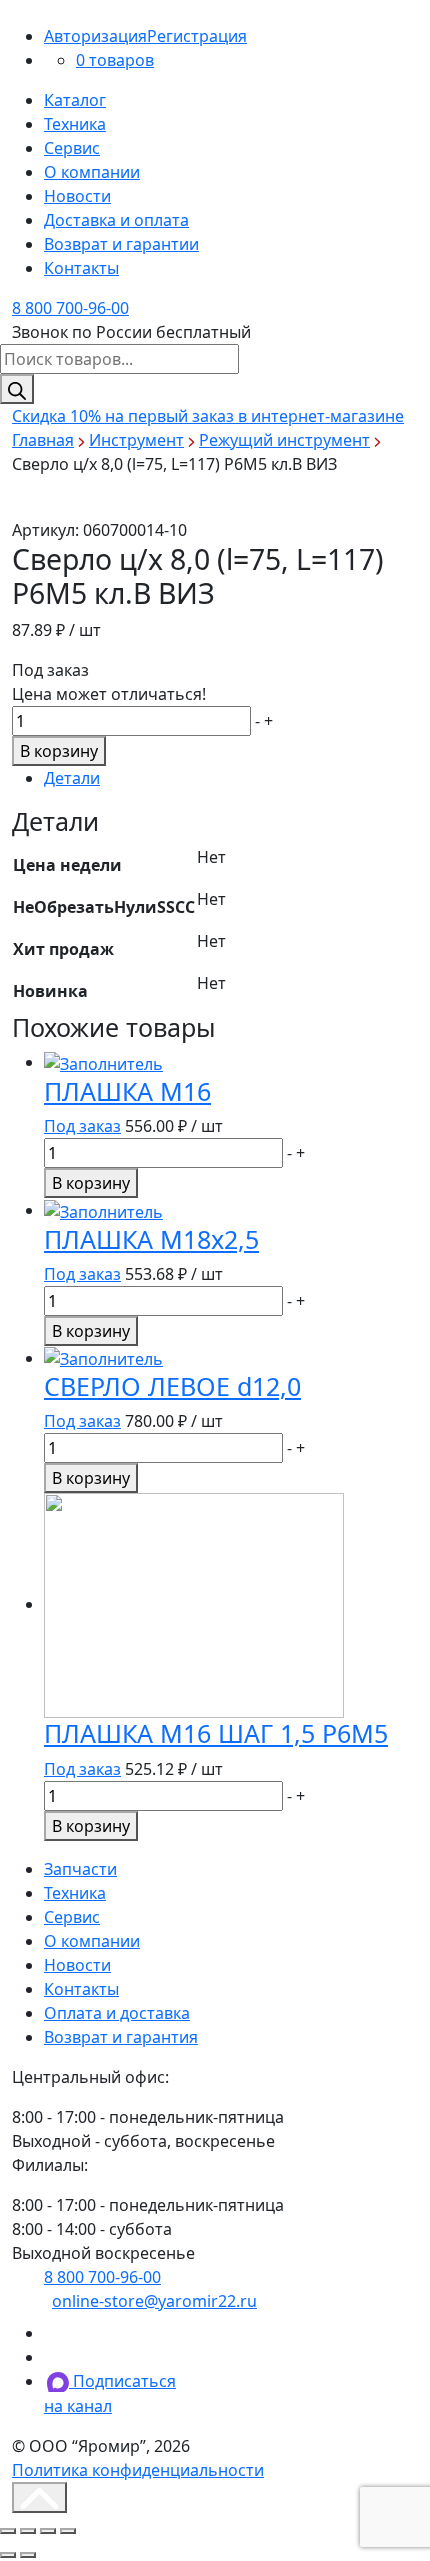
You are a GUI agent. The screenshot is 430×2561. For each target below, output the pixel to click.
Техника (75, 124)
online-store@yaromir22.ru (154, 2301)
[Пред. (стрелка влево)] (8, 2555)
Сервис (72, 148)
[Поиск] (17, 389)
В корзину (59, 751)
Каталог (75, 100)
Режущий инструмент (284, 440)
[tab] (231, 778)
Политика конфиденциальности (138, 2470)
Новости (77, 196)
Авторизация (95, 36)
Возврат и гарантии (121, 244)
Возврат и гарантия (121, 2037)
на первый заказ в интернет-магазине (208, 416)
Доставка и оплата (116, 220)
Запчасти (80, 1869)
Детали (72, 778)
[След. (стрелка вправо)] (28, 2555)
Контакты (81, 268)
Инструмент (136, 440)
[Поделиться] (28, 2531)
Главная (43, 440)
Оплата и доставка (117, 2013)
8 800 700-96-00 (70, 308)
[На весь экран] (48, 2531)
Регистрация (197, 36)
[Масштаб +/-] (68, 2531)
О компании (92, 172)
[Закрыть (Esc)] (8, 2531)
